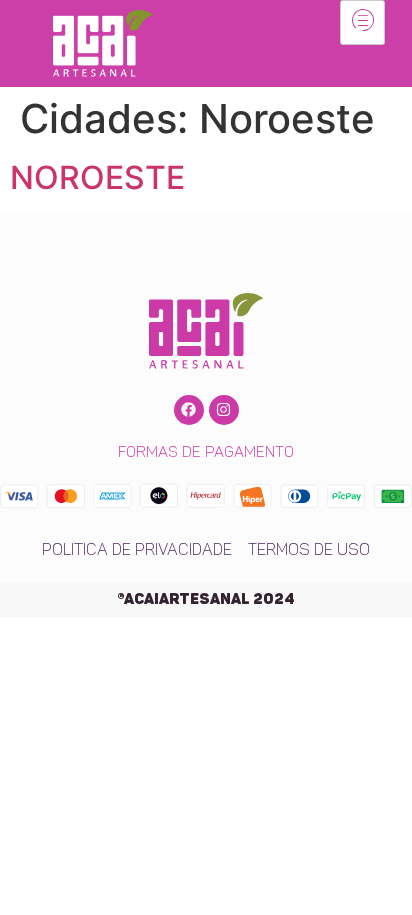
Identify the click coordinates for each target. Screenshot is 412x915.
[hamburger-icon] (362, 22)
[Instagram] (224, 410)
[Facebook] (189, 410)
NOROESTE (97, 177)
